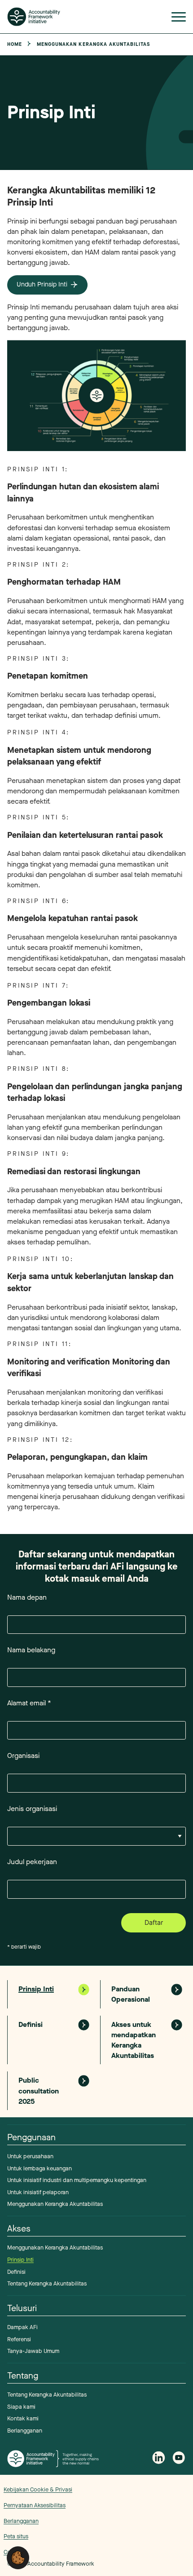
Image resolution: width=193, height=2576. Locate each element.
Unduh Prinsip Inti (42, 284)
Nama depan (27, 1597)
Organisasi (23, 1755)
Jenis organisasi (32, 1809)
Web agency (156, 2517)
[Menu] (179, 19)
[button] (18, 2557)
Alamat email (29, 1703)
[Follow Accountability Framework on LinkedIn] (159, 2459)
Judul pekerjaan (32, 1862)
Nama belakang (31, 1650)
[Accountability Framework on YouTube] (179, 2459)
